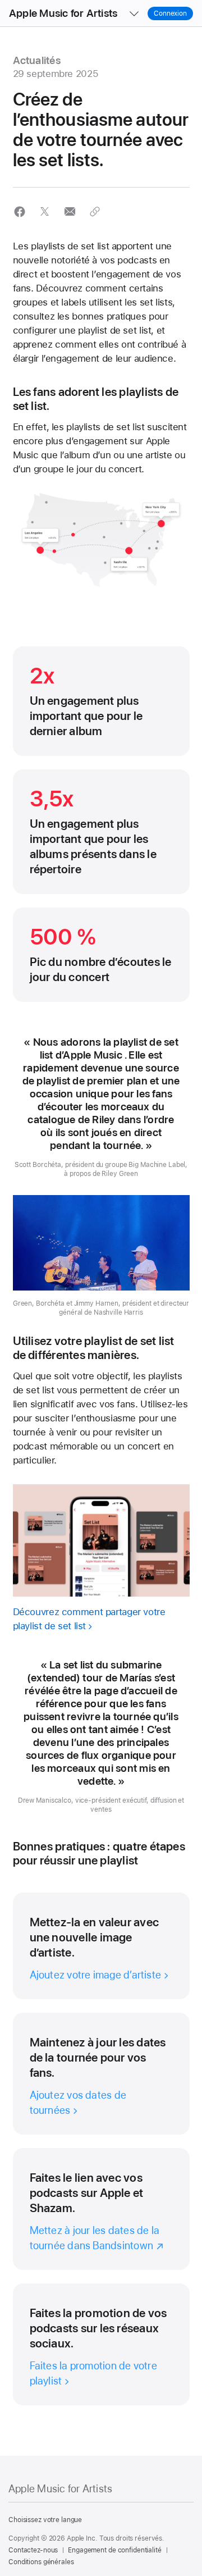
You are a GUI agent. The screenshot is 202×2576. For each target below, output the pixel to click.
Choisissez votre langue (45, 2520)
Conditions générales (41, 2562)
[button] (20, 211)
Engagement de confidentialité (115, 2550)
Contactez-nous (33, 2550)
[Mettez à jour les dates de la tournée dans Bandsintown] (101, 2209)
